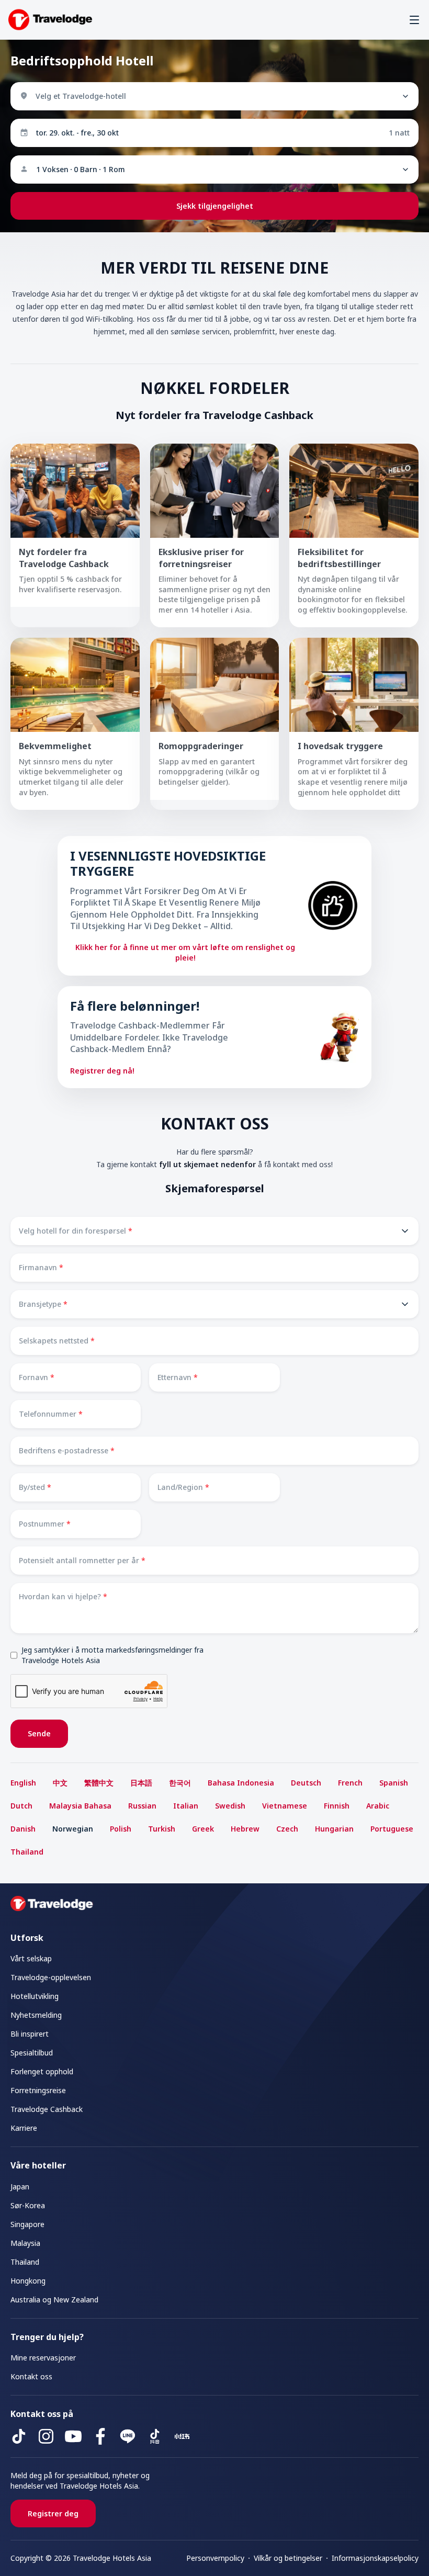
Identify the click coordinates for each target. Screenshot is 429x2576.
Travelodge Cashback (47, 2109)
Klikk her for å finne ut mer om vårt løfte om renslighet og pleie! (185, 952)
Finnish (337, 1806)
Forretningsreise (38, 2090)
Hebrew (245, 1829)
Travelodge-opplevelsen (51, 1977)
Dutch (21, 1806)
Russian (142, 1806)
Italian (186, 1806)
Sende (39, 1733)
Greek (203, 1829)
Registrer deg (53, 2513)
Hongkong (28, 2281)
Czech (287, 1829)
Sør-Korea (28, 2205)
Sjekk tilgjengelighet (215, 206)
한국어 (180, 1783)
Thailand (27, 1852)
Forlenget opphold (42, 2071)
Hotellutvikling (35, 1996)
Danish (23, 1829)
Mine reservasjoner (43, 2358)
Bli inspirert (30, 2034)
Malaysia (25, 2243)
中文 (60, 1783)
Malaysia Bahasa (80, 1806)
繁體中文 (99, 1783)
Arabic (378, 1806)
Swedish (230, 1806)
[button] (414, 20)
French (350, 1783)
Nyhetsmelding (36, 2015)
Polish (121, 1829)
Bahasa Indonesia (241, 1783)
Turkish (162, 1829)
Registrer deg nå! (102, 1071)
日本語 (141, 1783)
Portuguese (392, 1829)
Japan (20, 2187)
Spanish (394, 1783)
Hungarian (334, 1829)
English (23, 1783)
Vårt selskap (31, 1958)
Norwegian (73, 1829)
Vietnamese (285, 1806)
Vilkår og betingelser (288, 2558)
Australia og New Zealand (54, 2300)
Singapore (27, 2224)
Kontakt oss (31, 2376)
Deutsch (306, 1783)
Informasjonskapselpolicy (375, 2558)
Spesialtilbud (32, 2053)
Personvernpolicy (215, 2558)
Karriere (24, 2128)
